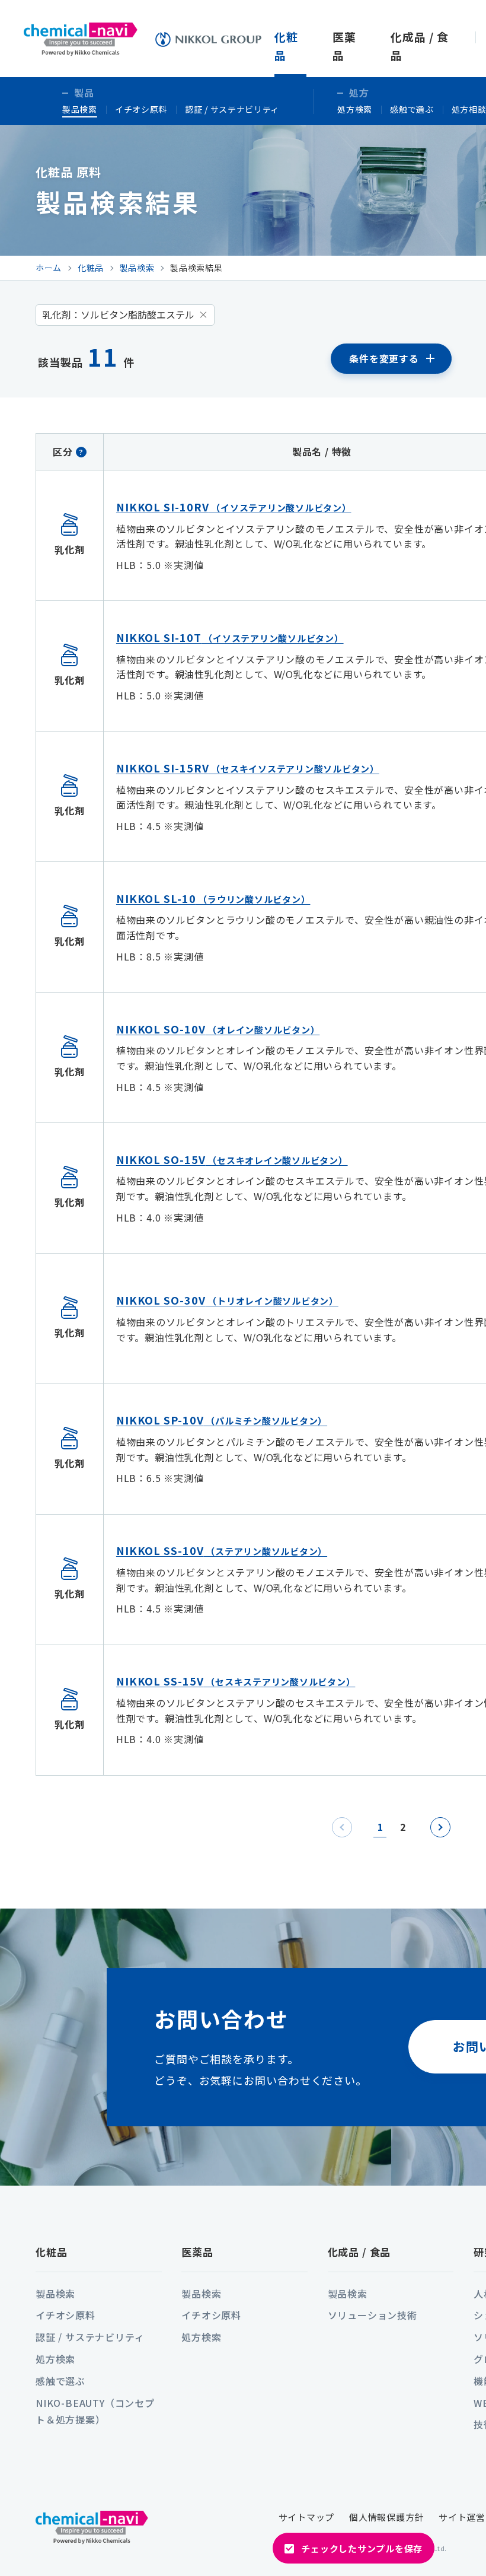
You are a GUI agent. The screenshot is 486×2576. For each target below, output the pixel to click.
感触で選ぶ (412, 109)
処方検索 (355, 109)
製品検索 (80, 109)
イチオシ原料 (141, 109)
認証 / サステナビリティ (232, 109)
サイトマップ (307, 2517)
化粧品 (52, 2252)
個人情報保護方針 (386, 2517)
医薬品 (197, 2252)
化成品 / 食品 (359, 2252)
